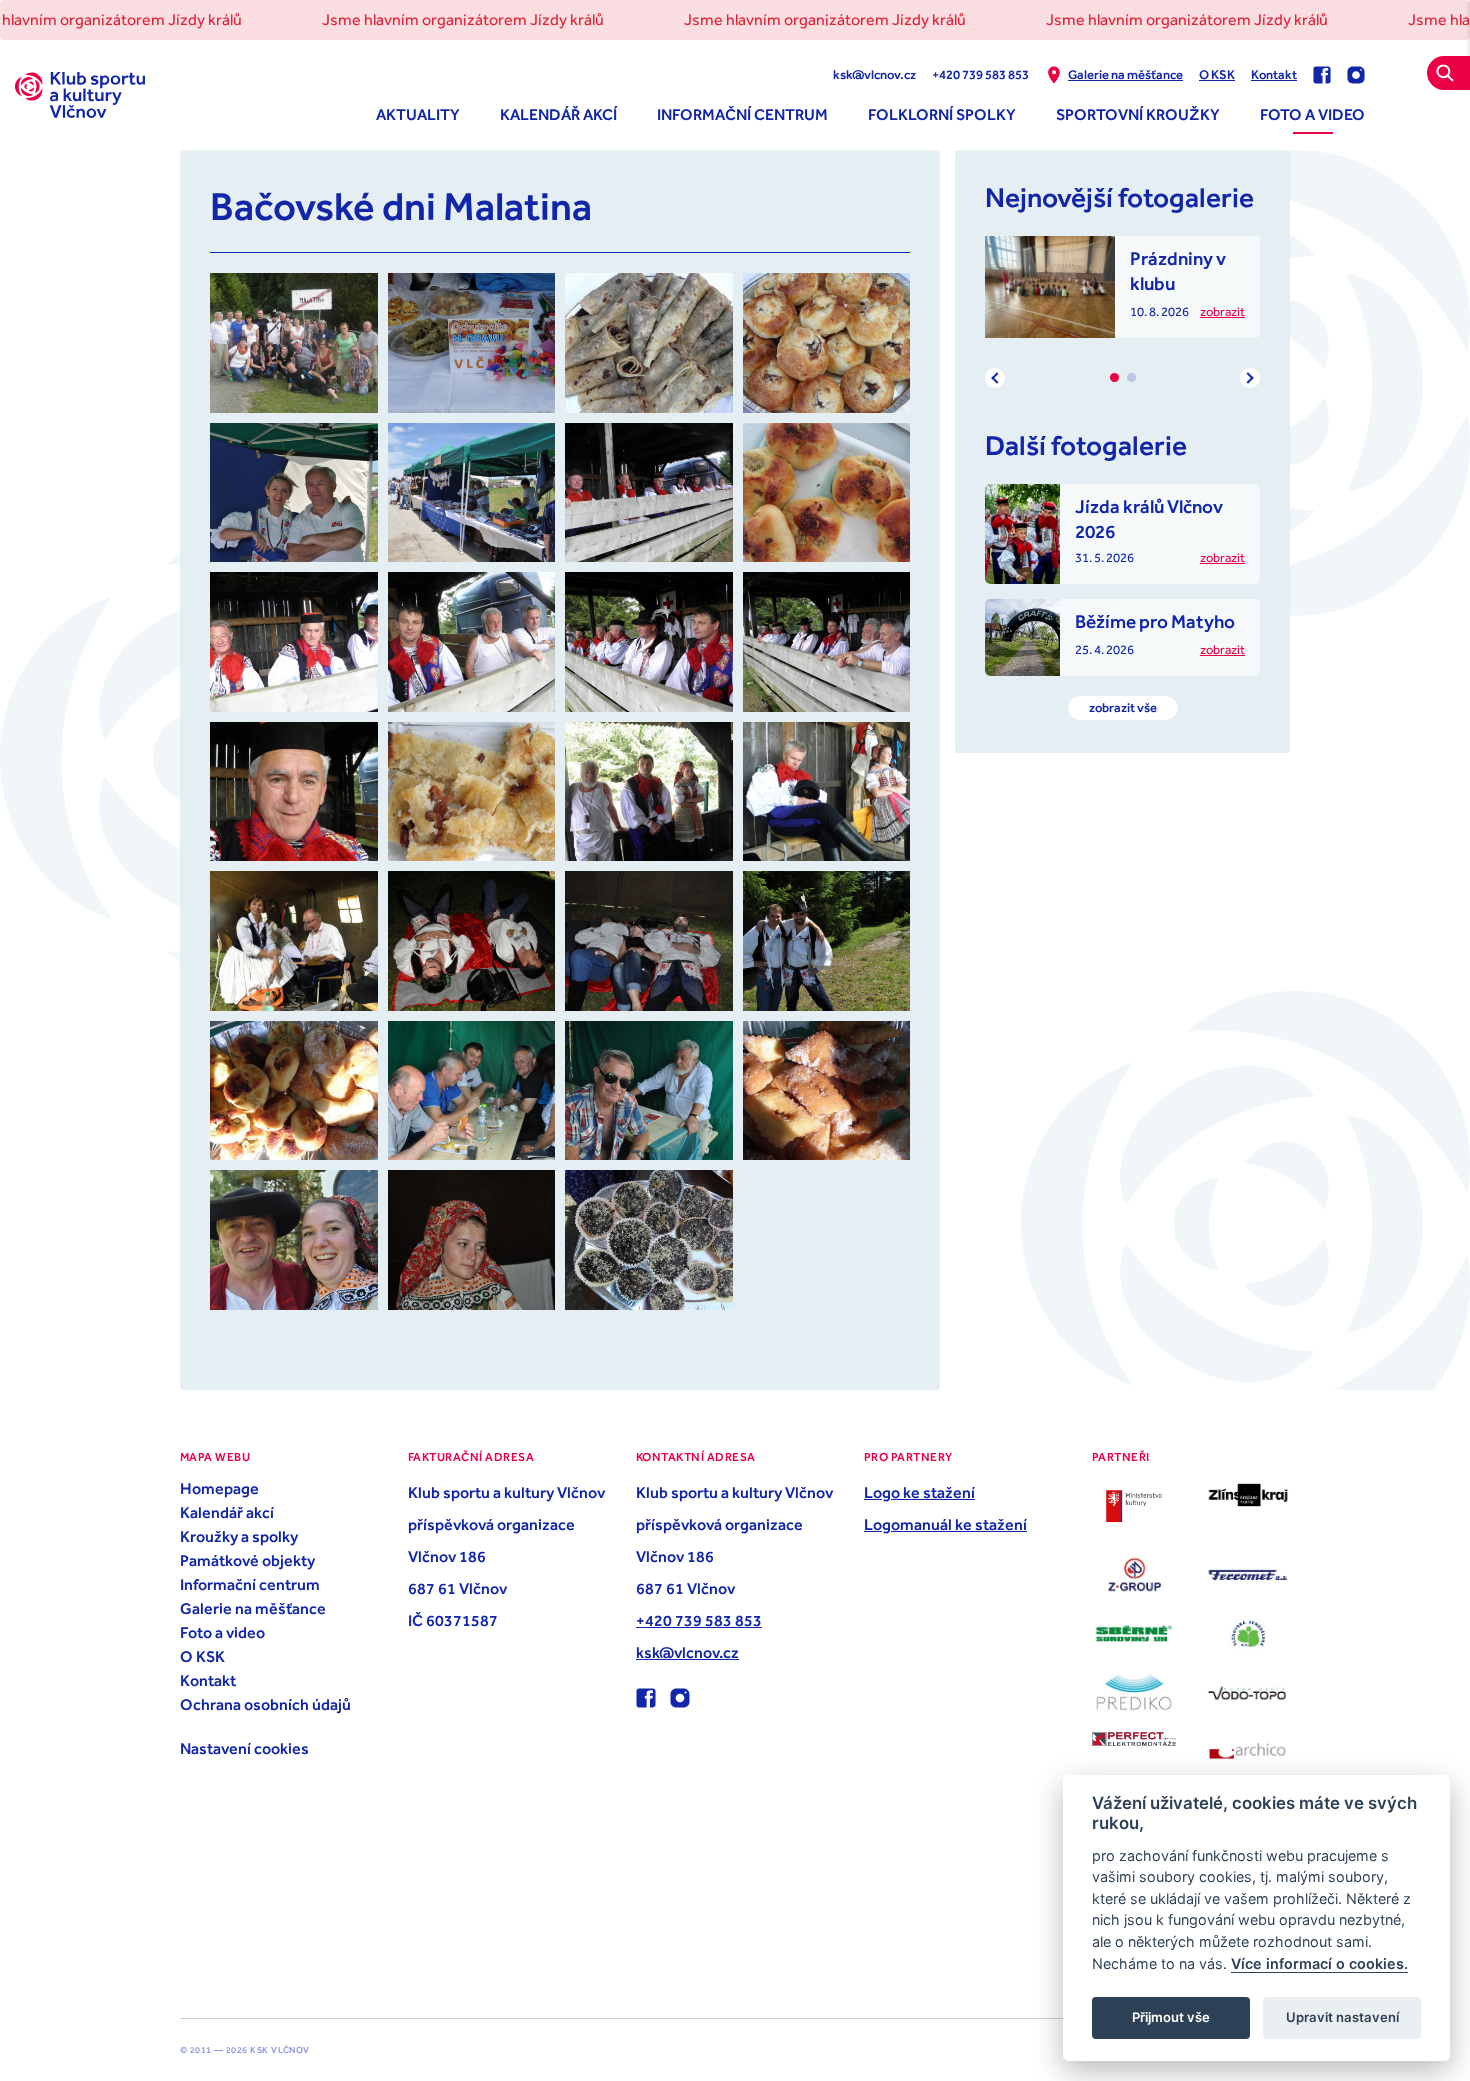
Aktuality (418, 114)
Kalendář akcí (558, 114)
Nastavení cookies (244, 1748)
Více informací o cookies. (1319, 1963)
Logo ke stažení (919, 1492)
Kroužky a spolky (239, 1536)
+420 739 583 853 (980, 74)
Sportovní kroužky (1138, 114)
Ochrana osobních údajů (265, 1704)
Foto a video (1312, 114)
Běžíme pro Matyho (1155, 621)
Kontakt (1274, 74)
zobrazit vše (1123, 707)
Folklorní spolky (942, 114)
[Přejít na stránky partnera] (1134, 1506)
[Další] (1250, 378)
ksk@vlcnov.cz (874, 74)
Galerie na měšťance (1125, 74)
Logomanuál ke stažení (945, 1524)
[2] (1131, 377)
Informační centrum (742, 114)
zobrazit (1222, 311)
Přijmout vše (1171, 2017)
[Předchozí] (995, 378)
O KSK (1217, 74)
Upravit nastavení (1342, 2017)
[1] (1114, 377)
